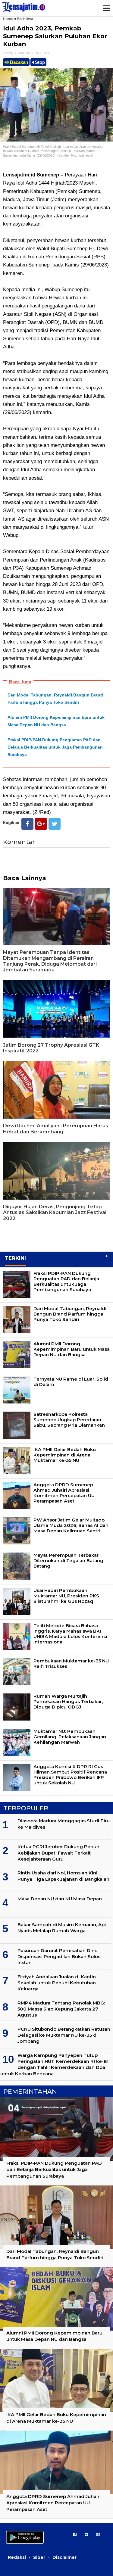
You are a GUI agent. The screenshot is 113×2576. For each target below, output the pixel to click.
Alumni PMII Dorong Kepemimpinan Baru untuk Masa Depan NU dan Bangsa (72, 1349)
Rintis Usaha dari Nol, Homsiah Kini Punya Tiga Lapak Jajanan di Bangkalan (63, 1876)
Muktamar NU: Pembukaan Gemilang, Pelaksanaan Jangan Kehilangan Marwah (70, 1737)
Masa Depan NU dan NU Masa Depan (60, 1899)
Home (8, 19)
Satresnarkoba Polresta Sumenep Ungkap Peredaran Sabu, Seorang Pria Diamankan (69, 1420)
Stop (39, 62)
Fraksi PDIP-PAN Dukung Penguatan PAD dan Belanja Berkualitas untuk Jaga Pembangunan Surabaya (55, 747)
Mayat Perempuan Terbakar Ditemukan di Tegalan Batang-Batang (69, 1561)
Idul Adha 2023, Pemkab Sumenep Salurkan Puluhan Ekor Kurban (55, 36)
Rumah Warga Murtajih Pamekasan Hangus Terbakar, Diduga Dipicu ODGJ (68, 1701)
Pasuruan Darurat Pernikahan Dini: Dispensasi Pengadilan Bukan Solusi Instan (60, 1957)
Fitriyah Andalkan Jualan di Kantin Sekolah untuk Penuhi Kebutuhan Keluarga (57, 1983)
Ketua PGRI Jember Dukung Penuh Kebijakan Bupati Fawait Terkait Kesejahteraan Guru (58, 1853)
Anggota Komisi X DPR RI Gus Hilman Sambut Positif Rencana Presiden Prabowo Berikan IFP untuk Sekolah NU (70, 1775)
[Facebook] (27, 824)
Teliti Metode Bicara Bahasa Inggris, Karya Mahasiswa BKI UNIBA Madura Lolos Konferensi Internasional (70, 1634)
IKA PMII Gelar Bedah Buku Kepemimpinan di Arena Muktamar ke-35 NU (65, 1455)
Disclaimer (64, 2557)
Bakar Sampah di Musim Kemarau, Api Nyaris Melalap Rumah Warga (62, 1928)
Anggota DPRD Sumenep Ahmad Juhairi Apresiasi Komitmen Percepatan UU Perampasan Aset (64, 1493)
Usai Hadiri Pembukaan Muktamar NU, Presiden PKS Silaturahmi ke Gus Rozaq (66, 1596)
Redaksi (17, 2557)
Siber (39, 2557)
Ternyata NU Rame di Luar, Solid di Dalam (71, 1382)
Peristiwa (25, 19)
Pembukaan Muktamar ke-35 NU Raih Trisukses (71, 1663)
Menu (106, 8)
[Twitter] (55, 824)
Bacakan (18, 62)
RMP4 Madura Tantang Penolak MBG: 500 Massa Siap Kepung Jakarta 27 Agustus (61, 2009)
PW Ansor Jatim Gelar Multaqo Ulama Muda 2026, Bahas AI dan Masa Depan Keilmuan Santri (71, 1525)
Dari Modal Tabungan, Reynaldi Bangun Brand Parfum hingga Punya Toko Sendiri (70, 1314)
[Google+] (41, 824)
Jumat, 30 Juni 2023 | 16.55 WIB (27, 53)
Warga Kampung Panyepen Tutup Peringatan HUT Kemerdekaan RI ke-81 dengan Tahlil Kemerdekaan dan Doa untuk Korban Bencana (54, 2064)
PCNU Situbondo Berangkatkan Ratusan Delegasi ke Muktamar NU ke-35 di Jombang (64, 2035)
